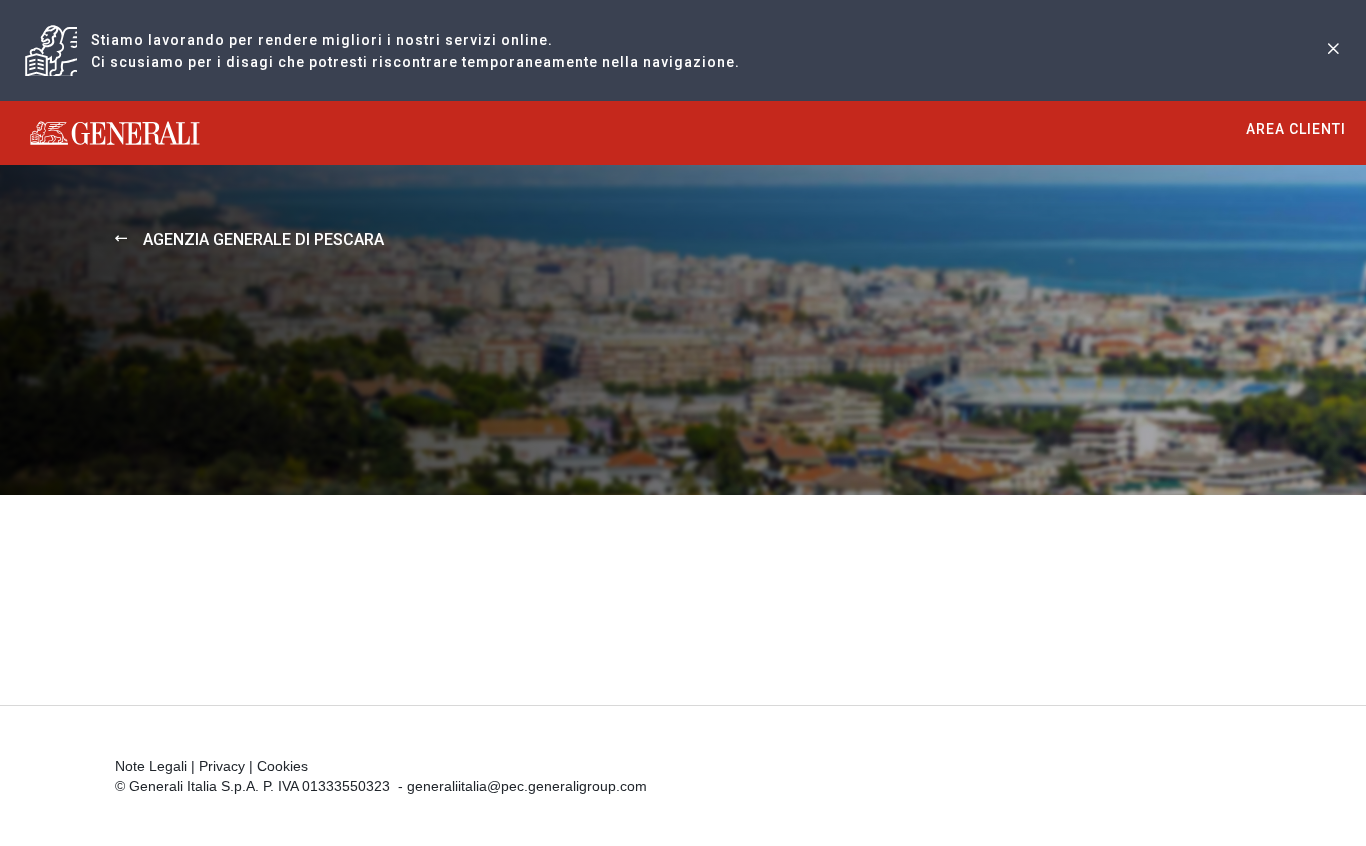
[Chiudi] (1333, 50)
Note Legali (151, 766)
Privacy (222, 766)
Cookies (282, 766)
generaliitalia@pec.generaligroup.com (527, 786)
